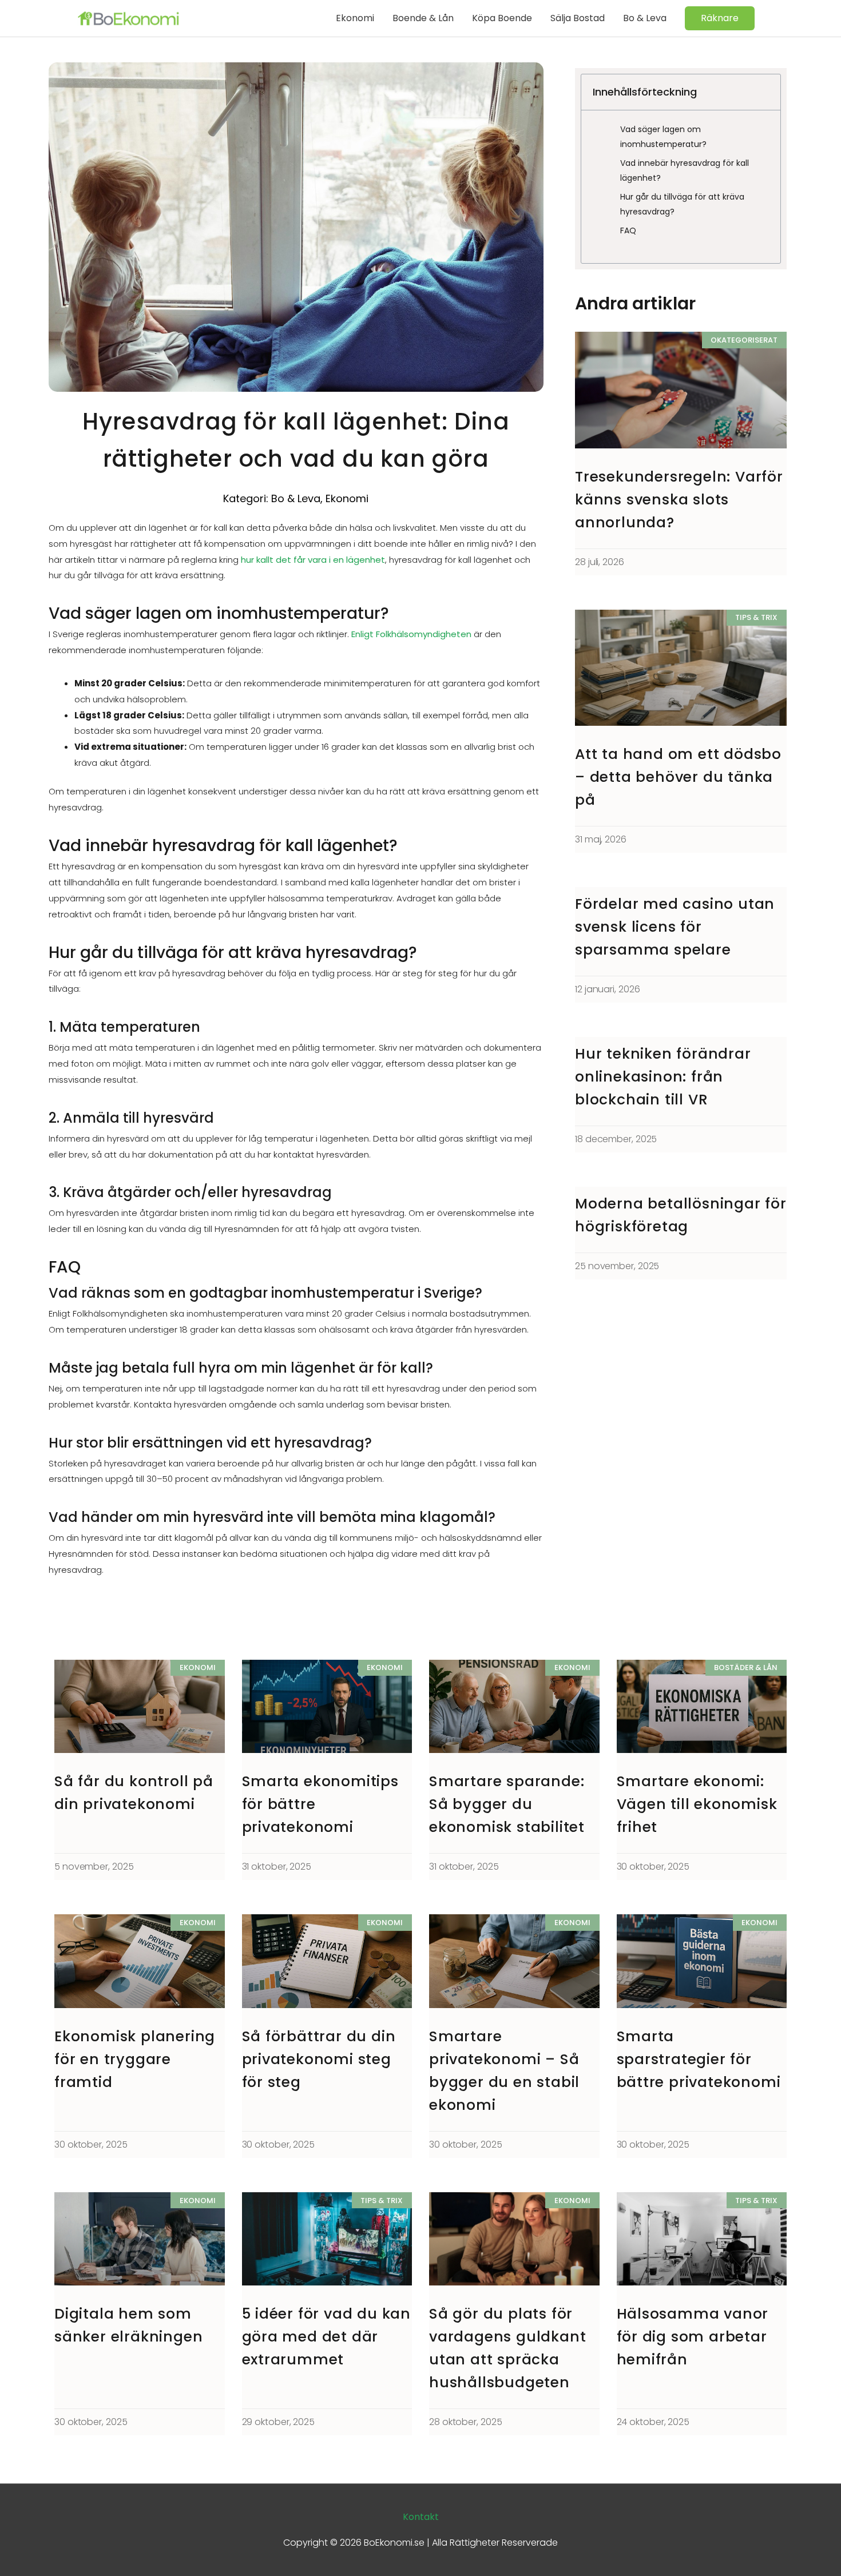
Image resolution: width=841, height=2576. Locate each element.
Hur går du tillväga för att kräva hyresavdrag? (682, 204)
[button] (720, 18)
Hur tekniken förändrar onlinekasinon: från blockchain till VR (663, 1077)
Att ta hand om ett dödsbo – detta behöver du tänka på (678, 777)
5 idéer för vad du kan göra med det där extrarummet (327, 2337)
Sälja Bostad (578, 18)
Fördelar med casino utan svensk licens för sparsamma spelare (675, 927)
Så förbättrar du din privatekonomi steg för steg (319, 2059)
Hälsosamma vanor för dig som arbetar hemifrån (693, 2337)
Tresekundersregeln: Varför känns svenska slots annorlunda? (679, 500)
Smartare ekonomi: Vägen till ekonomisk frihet (697, 1804)
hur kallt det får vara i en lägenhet (313, 560)
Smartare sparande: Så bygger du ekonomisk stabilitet (507, 1804)
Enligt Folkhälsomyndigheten (411, 634)
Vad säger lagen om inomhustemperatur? (663, 137)
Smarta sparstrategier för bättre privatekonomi (699, 2059)
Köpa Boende (502, 18)
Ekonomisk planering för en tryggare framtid (135, 2059)
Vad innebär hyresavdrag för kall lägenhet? (685, 170)
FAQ (628, 230)
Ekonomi (355, 18)
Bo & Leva (645, 18)
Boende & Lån (423, 18)
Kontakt (421, 2517)
